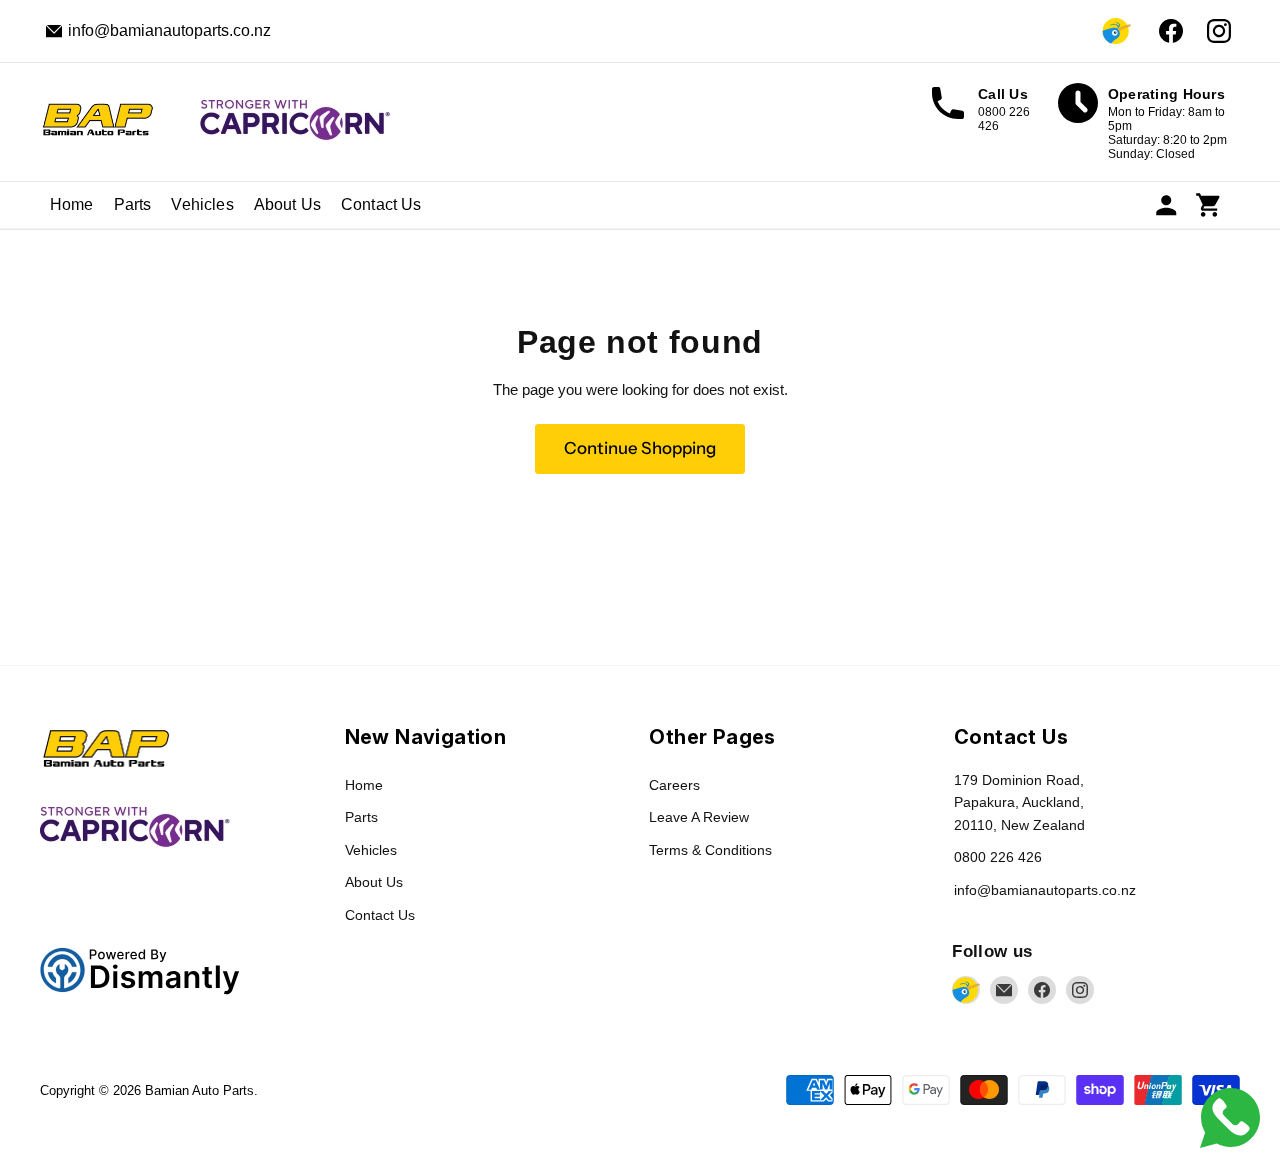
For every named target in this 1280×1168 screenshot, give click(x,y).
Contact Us (381, 204)
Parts (133, 204)
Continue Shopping (640, 448)
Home (72, 204)
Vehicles (202, 204)
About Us (287, 204)
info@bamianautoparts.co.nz (1045, 890)
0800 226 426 (998, 857)
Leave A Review (699, 817)
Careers (674, 785)
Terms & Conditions (710, 850)
